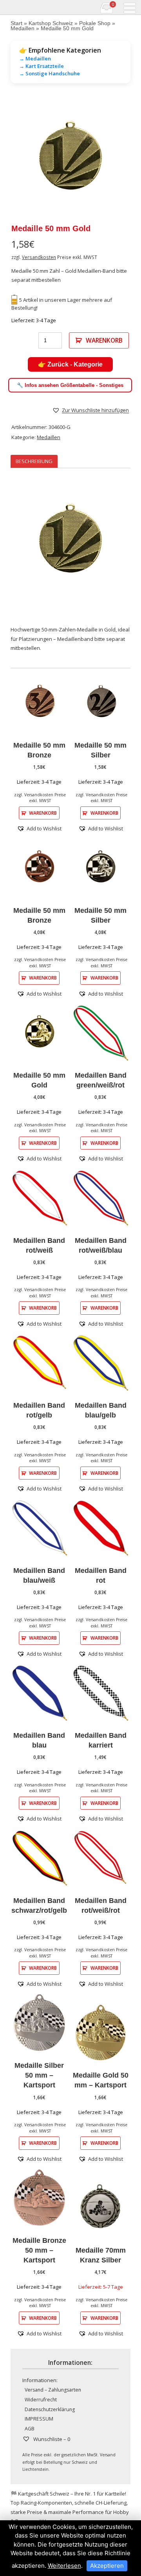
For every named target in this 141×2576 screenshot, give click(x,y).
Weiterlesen (64, 2566)
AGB (30, 2429)
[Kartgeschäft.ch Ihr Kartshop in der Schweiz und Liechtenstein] (5, 7)
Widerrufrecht (41, 2400)
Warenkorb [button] (43, 813)
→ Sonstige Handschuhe (50, 73)
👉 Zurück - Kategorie (70, 364)
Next (119, 158)
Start (16, 23)
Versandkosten (39, 257)
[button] (90, 410)
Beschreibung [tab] (34, 461)
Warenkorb (104, 340)
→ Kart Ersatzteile (42, 66)
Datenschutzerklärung (50, 2409)
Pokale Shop (95, 23)
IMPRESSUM (39, 2419)
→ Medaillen (35, 58)
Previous (22, 158)
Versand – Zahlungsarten (53, 2390)
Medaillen (23, 28)
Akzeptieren (107, 2566)
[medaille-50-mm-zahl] (70, 158)
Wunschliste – (51, 2439)
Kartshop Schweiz (51, 23)
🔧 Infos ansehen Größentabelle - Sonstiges (70, 385)
